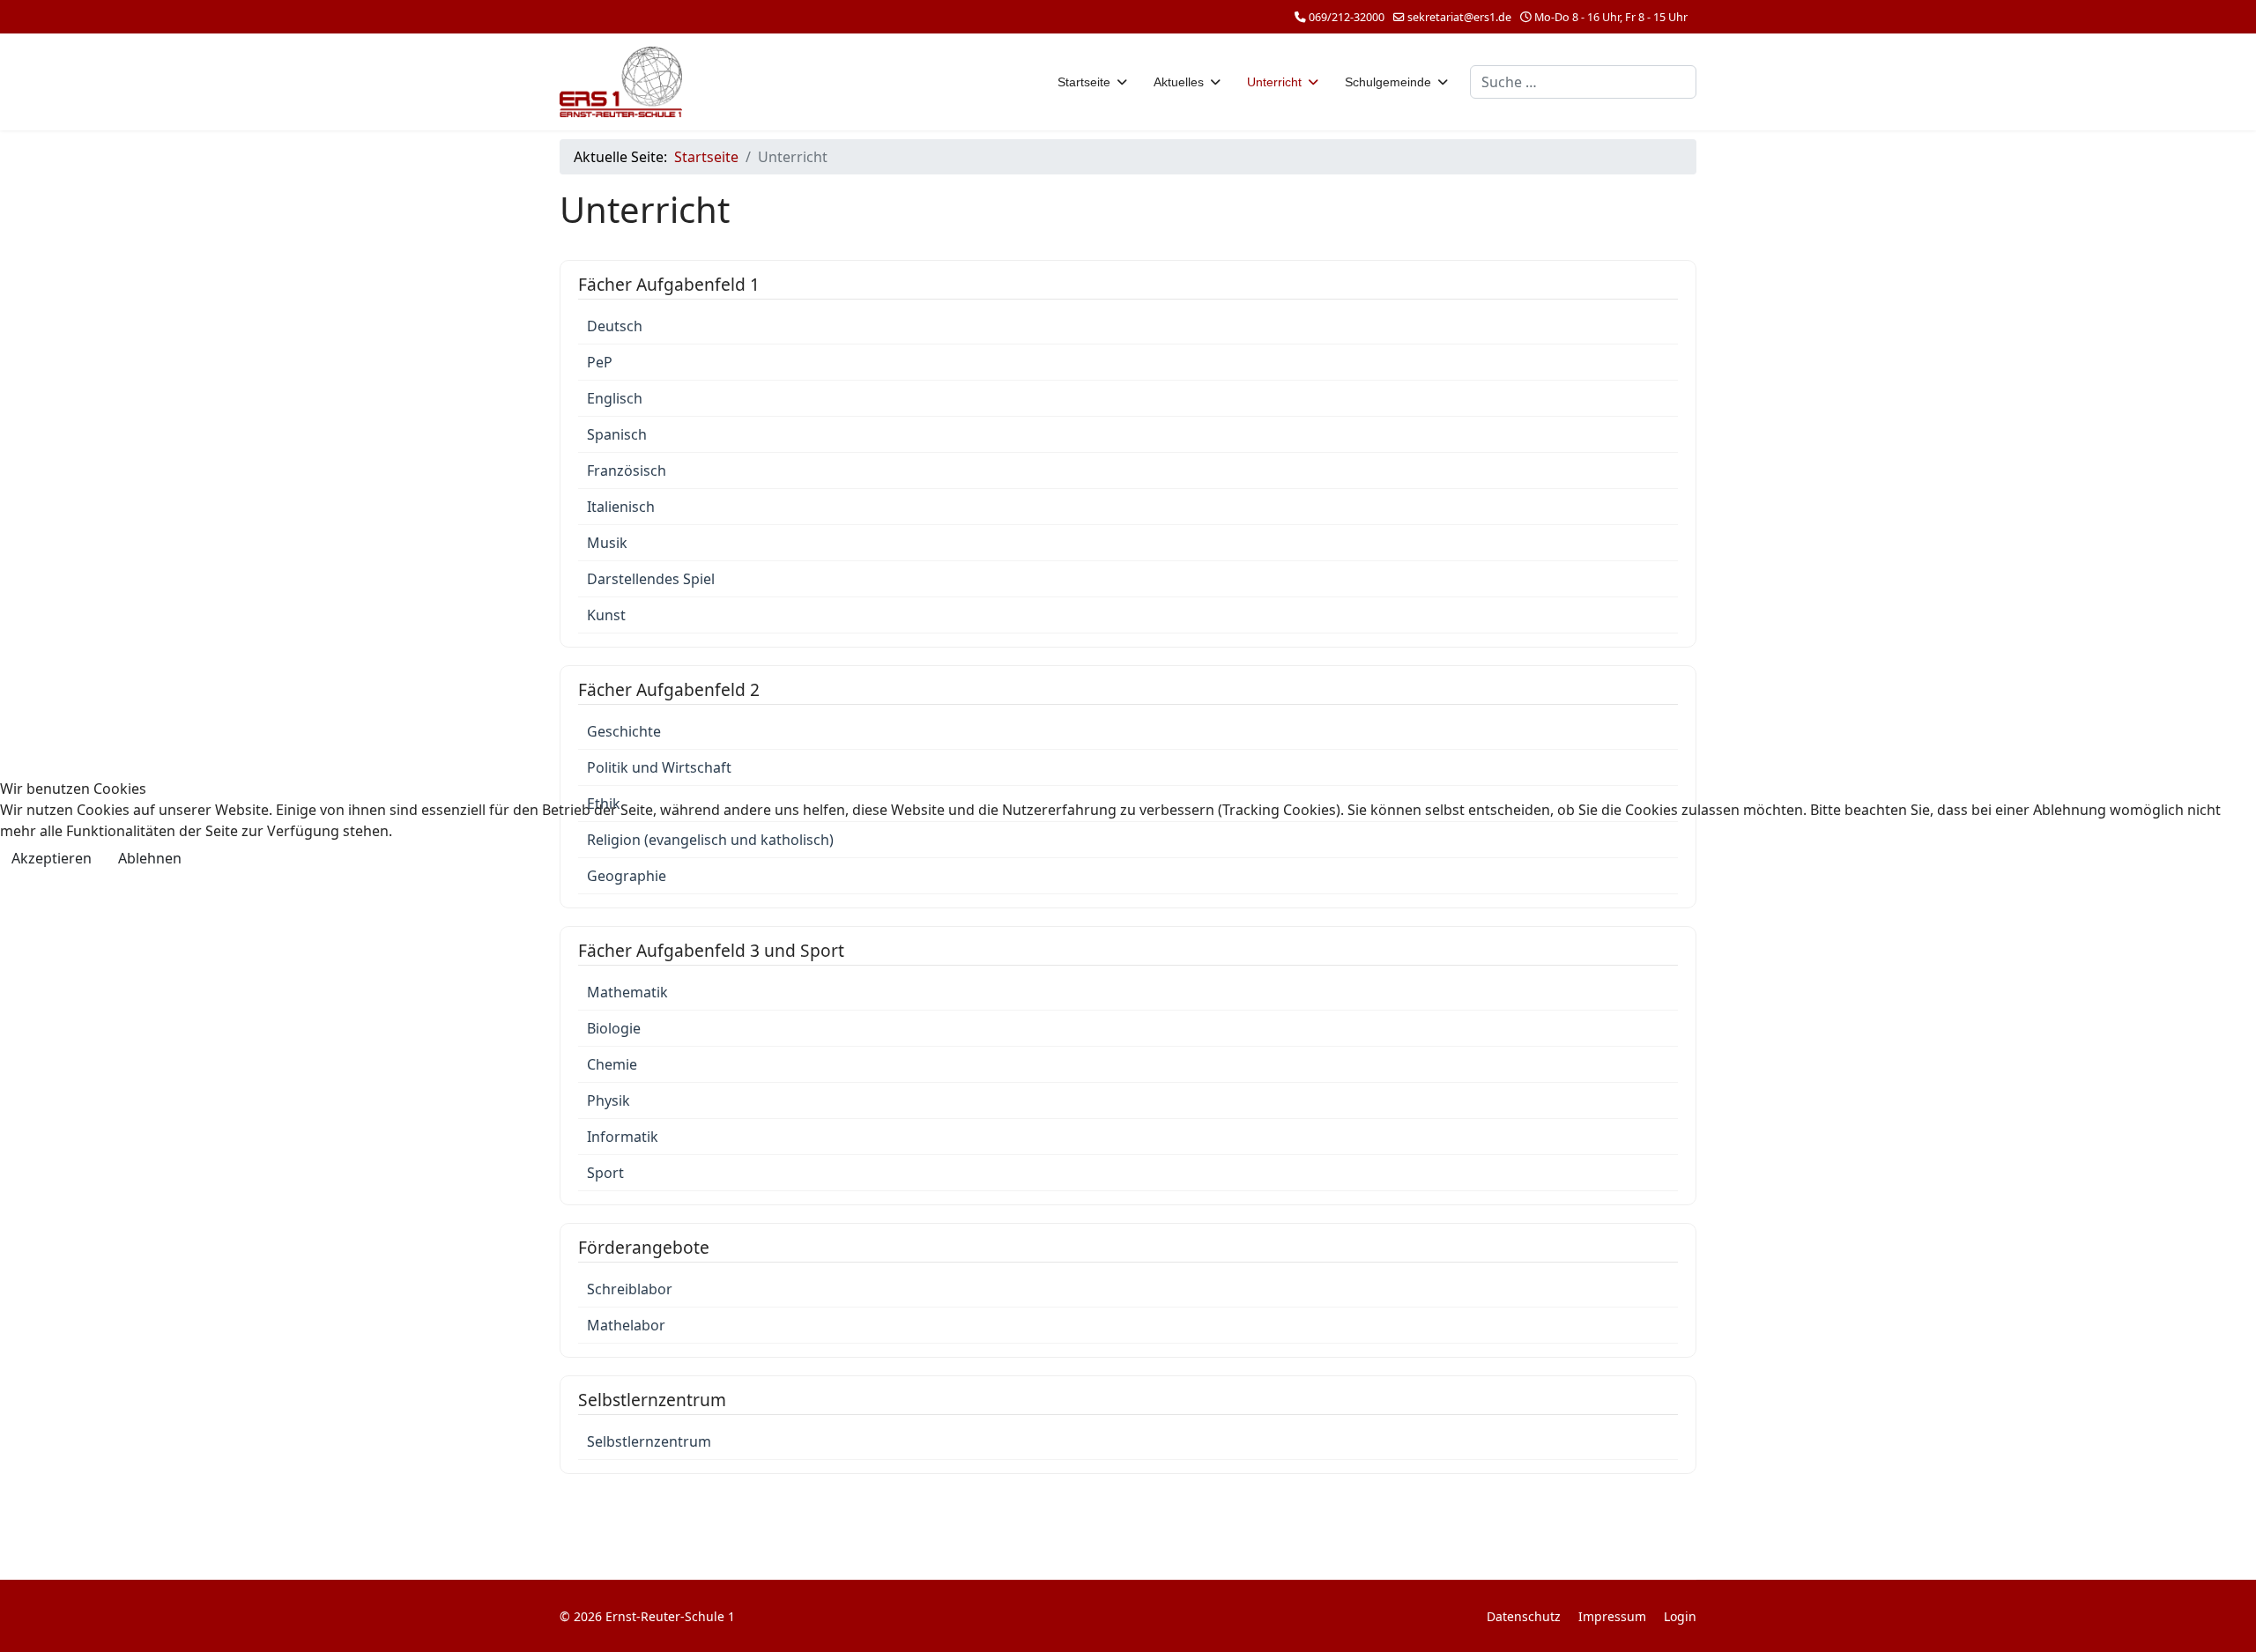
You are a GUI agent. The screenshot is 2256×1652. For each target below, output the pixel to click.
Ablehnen (150, 858)
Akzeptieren (52, 858)
